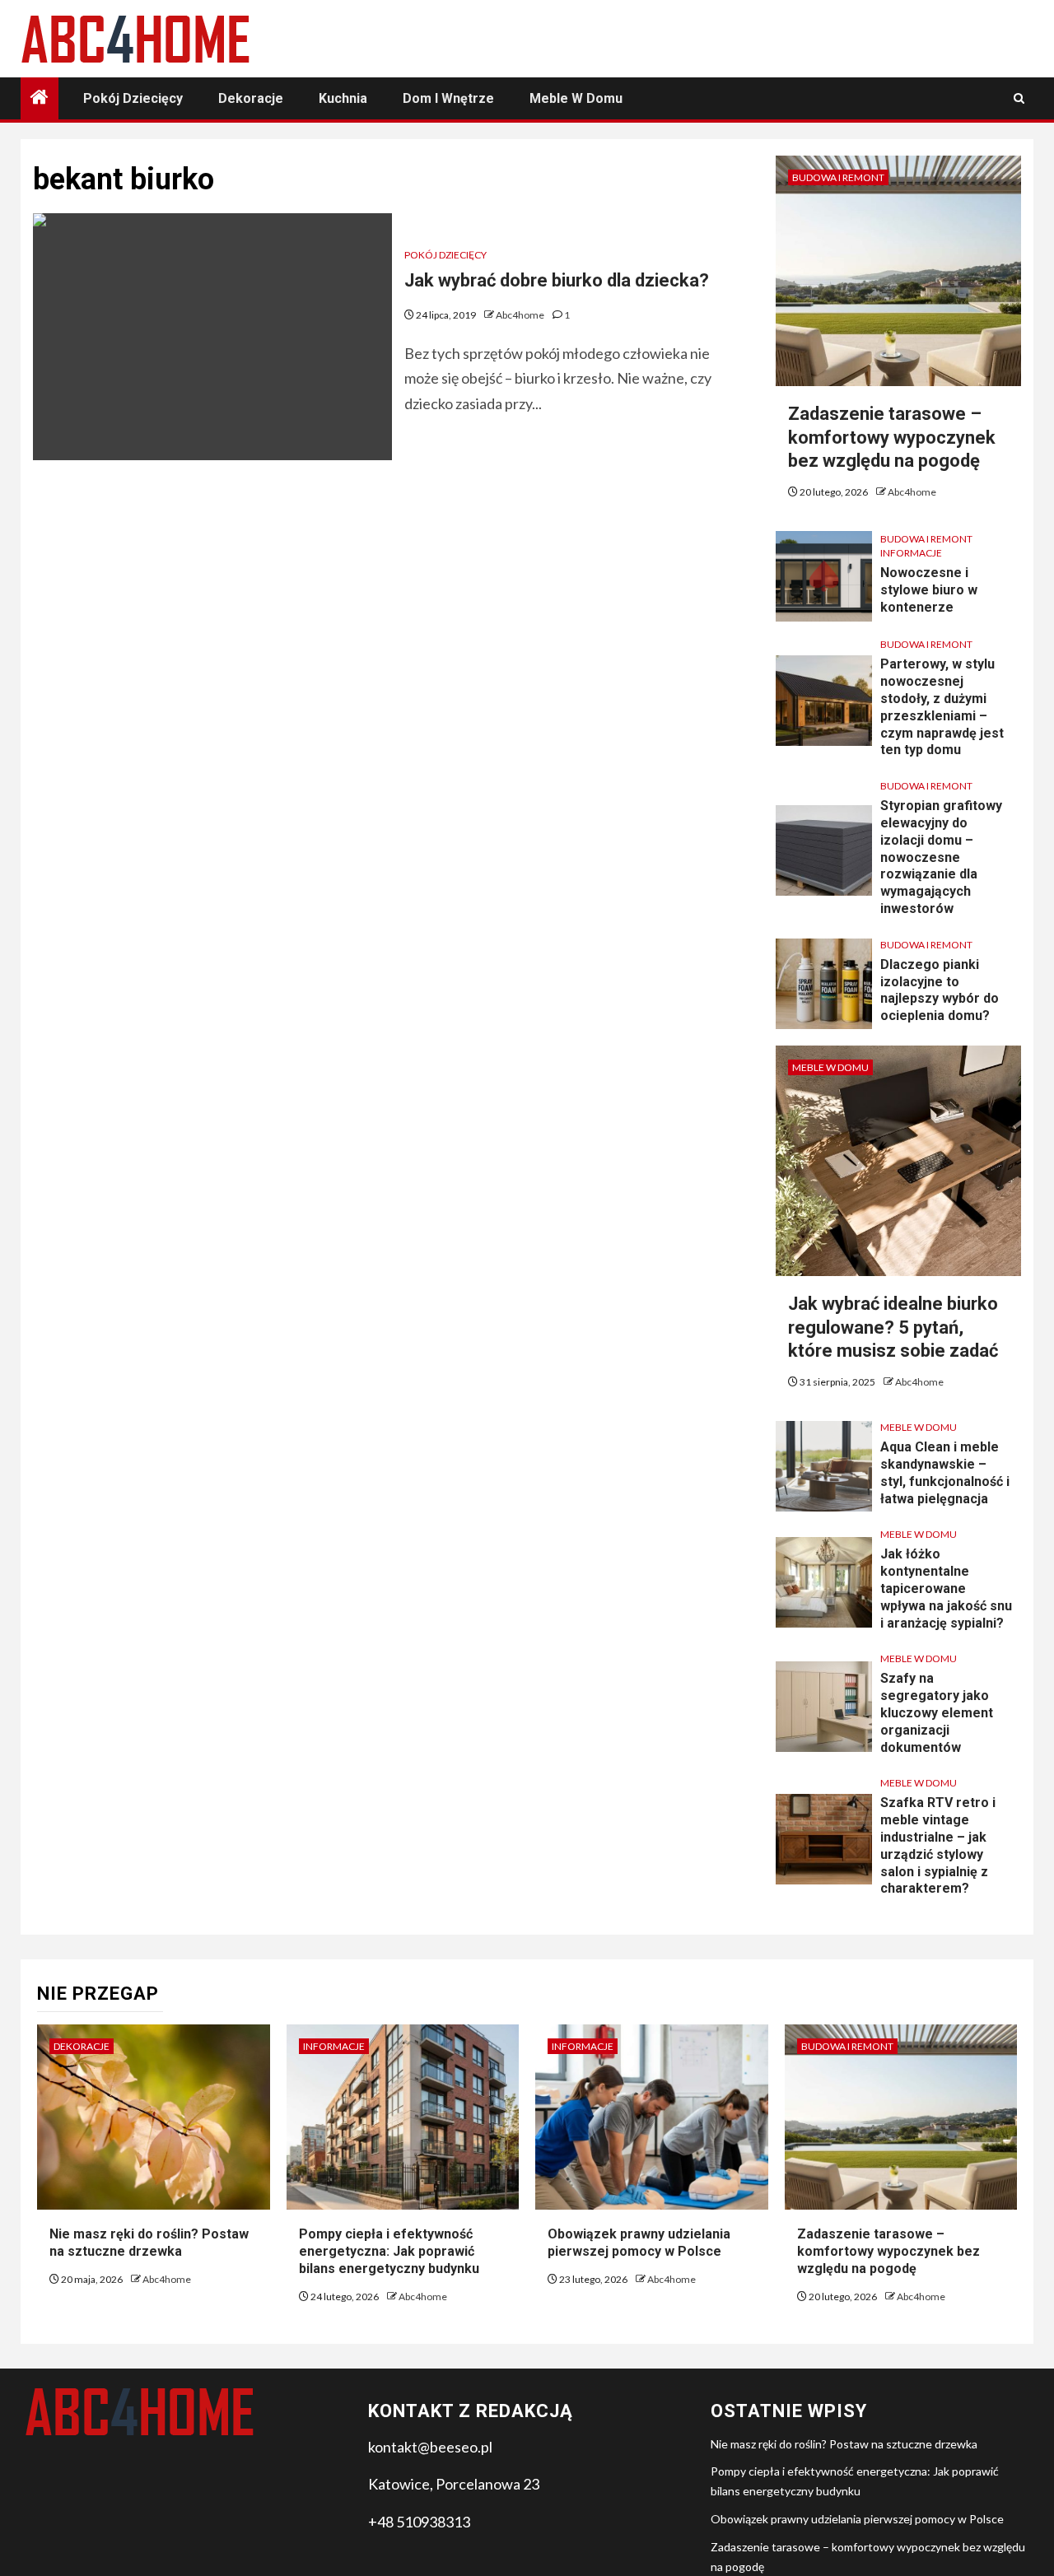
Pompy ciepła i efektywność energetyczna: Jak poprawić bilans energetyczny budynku (389, 2251)
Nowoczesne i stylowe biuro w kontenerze (929, 590)
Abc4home (521, 315)
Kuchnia (343, 98)
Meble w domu (576, 98)
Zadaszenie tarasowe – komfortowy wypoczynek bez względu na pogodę (892, 437)
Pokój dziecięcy (133, 98)
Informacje (911, 553)
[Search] (1019, 98)
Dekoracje (251, 98)
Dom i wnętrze (448, 98)
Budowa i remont (838, 177)
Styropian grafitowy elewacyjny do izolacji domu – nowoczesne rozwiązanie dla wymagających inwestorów (941, 857)
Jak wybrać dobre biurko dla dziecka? (557, 280)
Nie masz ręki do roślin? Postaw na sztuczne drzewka (149, 2243)
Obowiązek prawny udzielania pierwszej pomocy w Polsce (639, 2243)
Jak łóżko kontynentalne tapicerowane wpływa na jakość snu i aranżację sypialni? (946, 1588)
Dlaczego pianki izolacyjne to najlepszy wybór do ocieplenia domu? (940, 990)
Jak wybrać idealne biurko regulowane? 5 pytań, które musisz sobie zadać (893, 1327)
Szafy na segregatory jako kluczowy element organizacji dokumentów (937, 1712)
